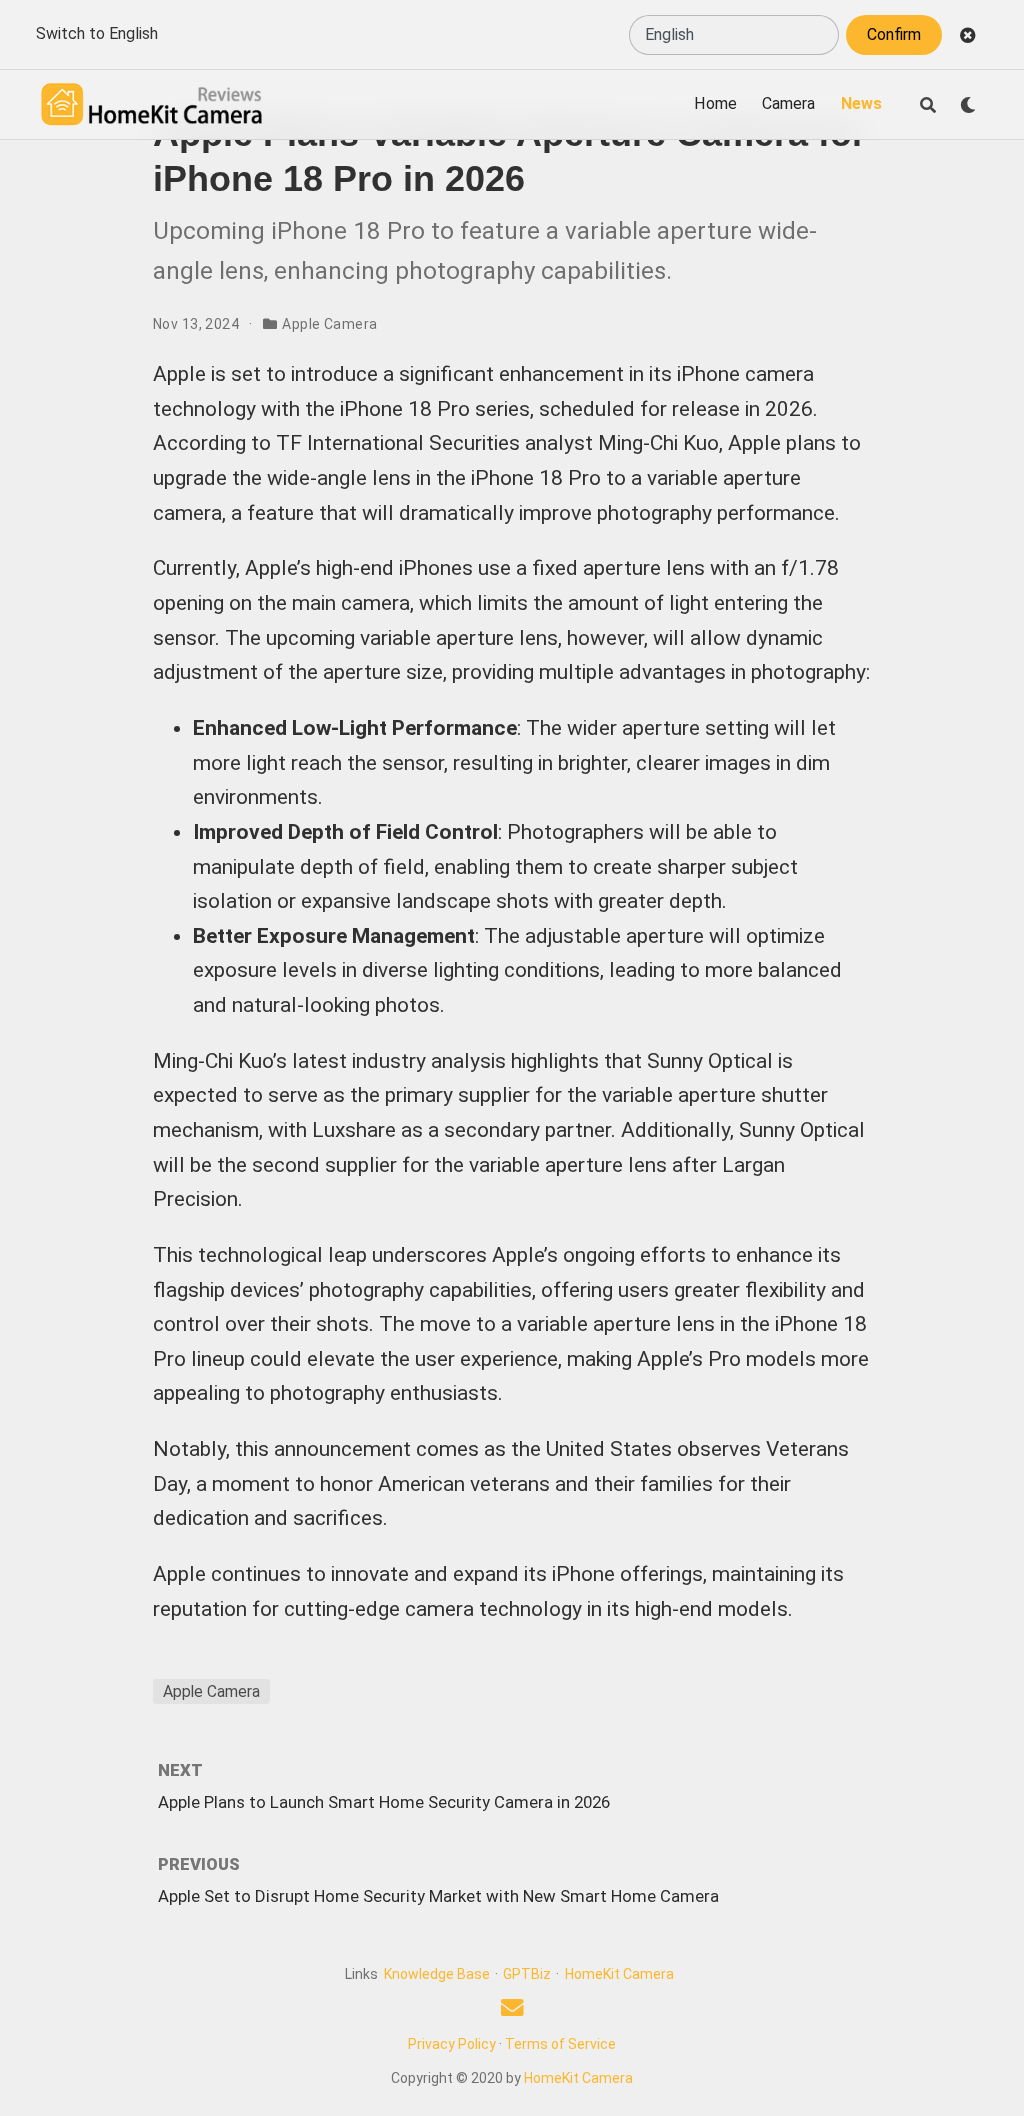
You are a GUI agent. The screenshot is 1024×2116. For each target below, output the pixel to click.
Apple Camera (329, 324)
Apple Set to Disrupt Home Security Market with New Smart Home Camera (438, 1896)
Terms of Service (560, 2044)
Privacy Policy (452, 2044)
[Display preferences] (968, 105)
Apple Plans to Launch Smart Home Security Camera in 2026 (384, 1802)
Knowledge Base (437, 1974)
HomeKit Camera (619, 1974)
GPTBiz (527, 1974)
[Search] (928, 105)
